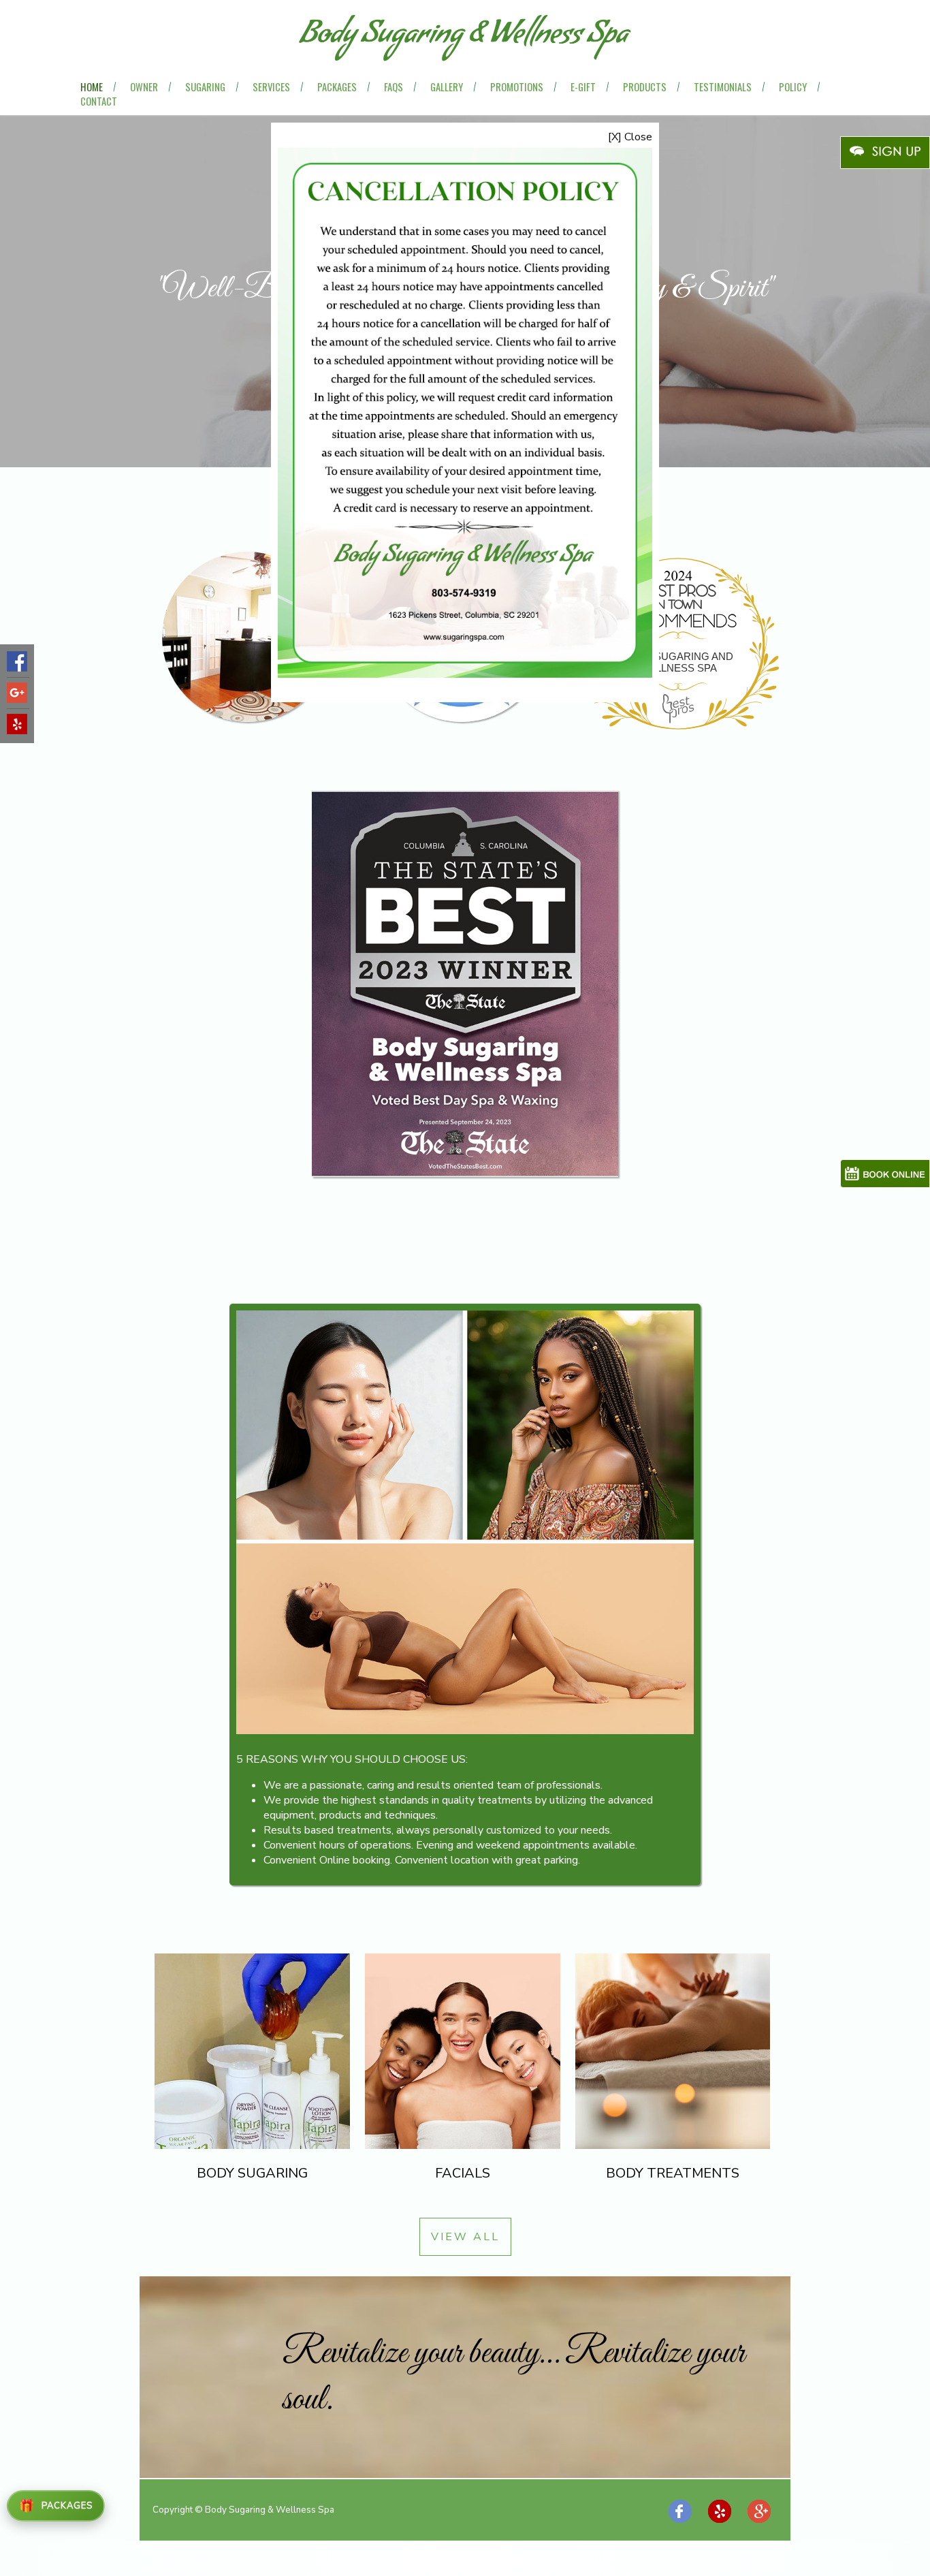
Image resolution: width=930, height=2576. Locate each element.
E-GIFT (583, 87)
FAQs (394, 87)
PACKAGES (337, 87)
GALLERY (447, 87)
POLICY (793, 87)
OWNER (144, 87)
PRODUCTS (645, 87)
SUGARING (205, 87)
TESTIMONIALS (723, 87)
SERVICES (271, 87)
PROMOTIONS (517, 87)
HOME (92, 87)
